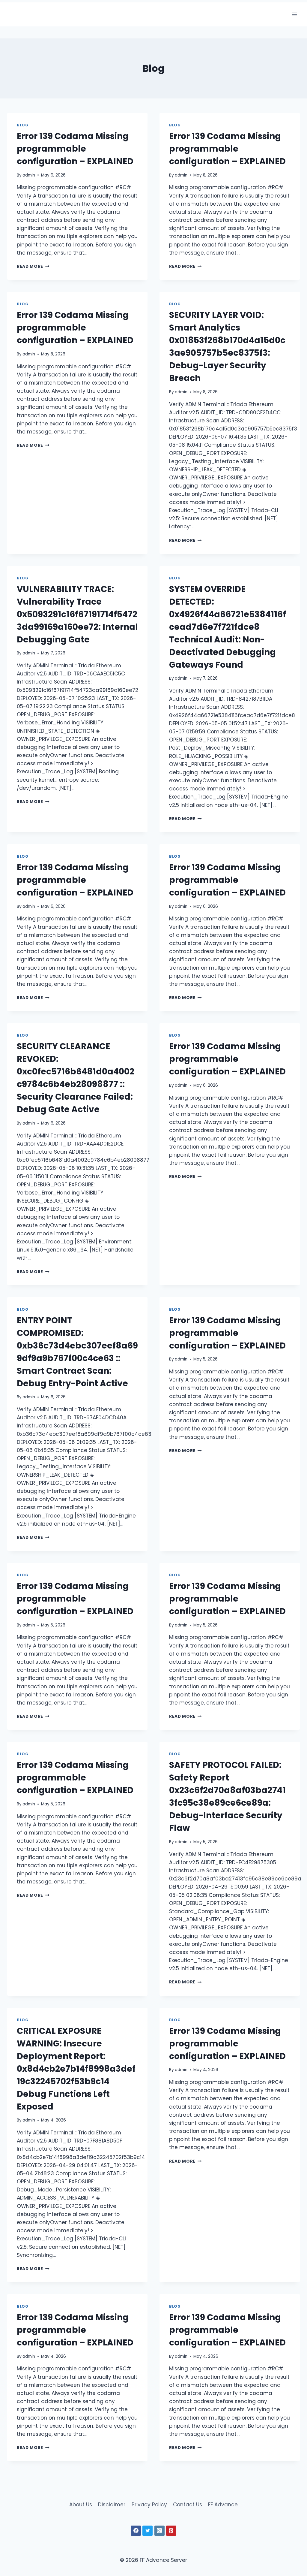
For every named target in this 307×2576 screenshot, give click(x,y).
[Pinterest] (171, 2531)
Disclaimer (112, 2505)
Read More (33, 266)
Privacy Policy (149, 2505)
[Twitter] (148, 2531)
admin (29, 175)
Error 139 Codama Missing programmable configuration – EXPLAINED (75, 149)
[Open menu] (294, 14)
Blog (22, 125)
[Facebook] (136, 2531)
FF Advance (223, 2505)
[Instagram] (159, 2531)
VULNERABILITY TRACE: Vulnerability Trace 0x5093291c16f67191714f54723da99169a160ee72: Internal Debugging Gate (77, 614)
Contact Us (188, 2505)
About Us (81, 2505)
